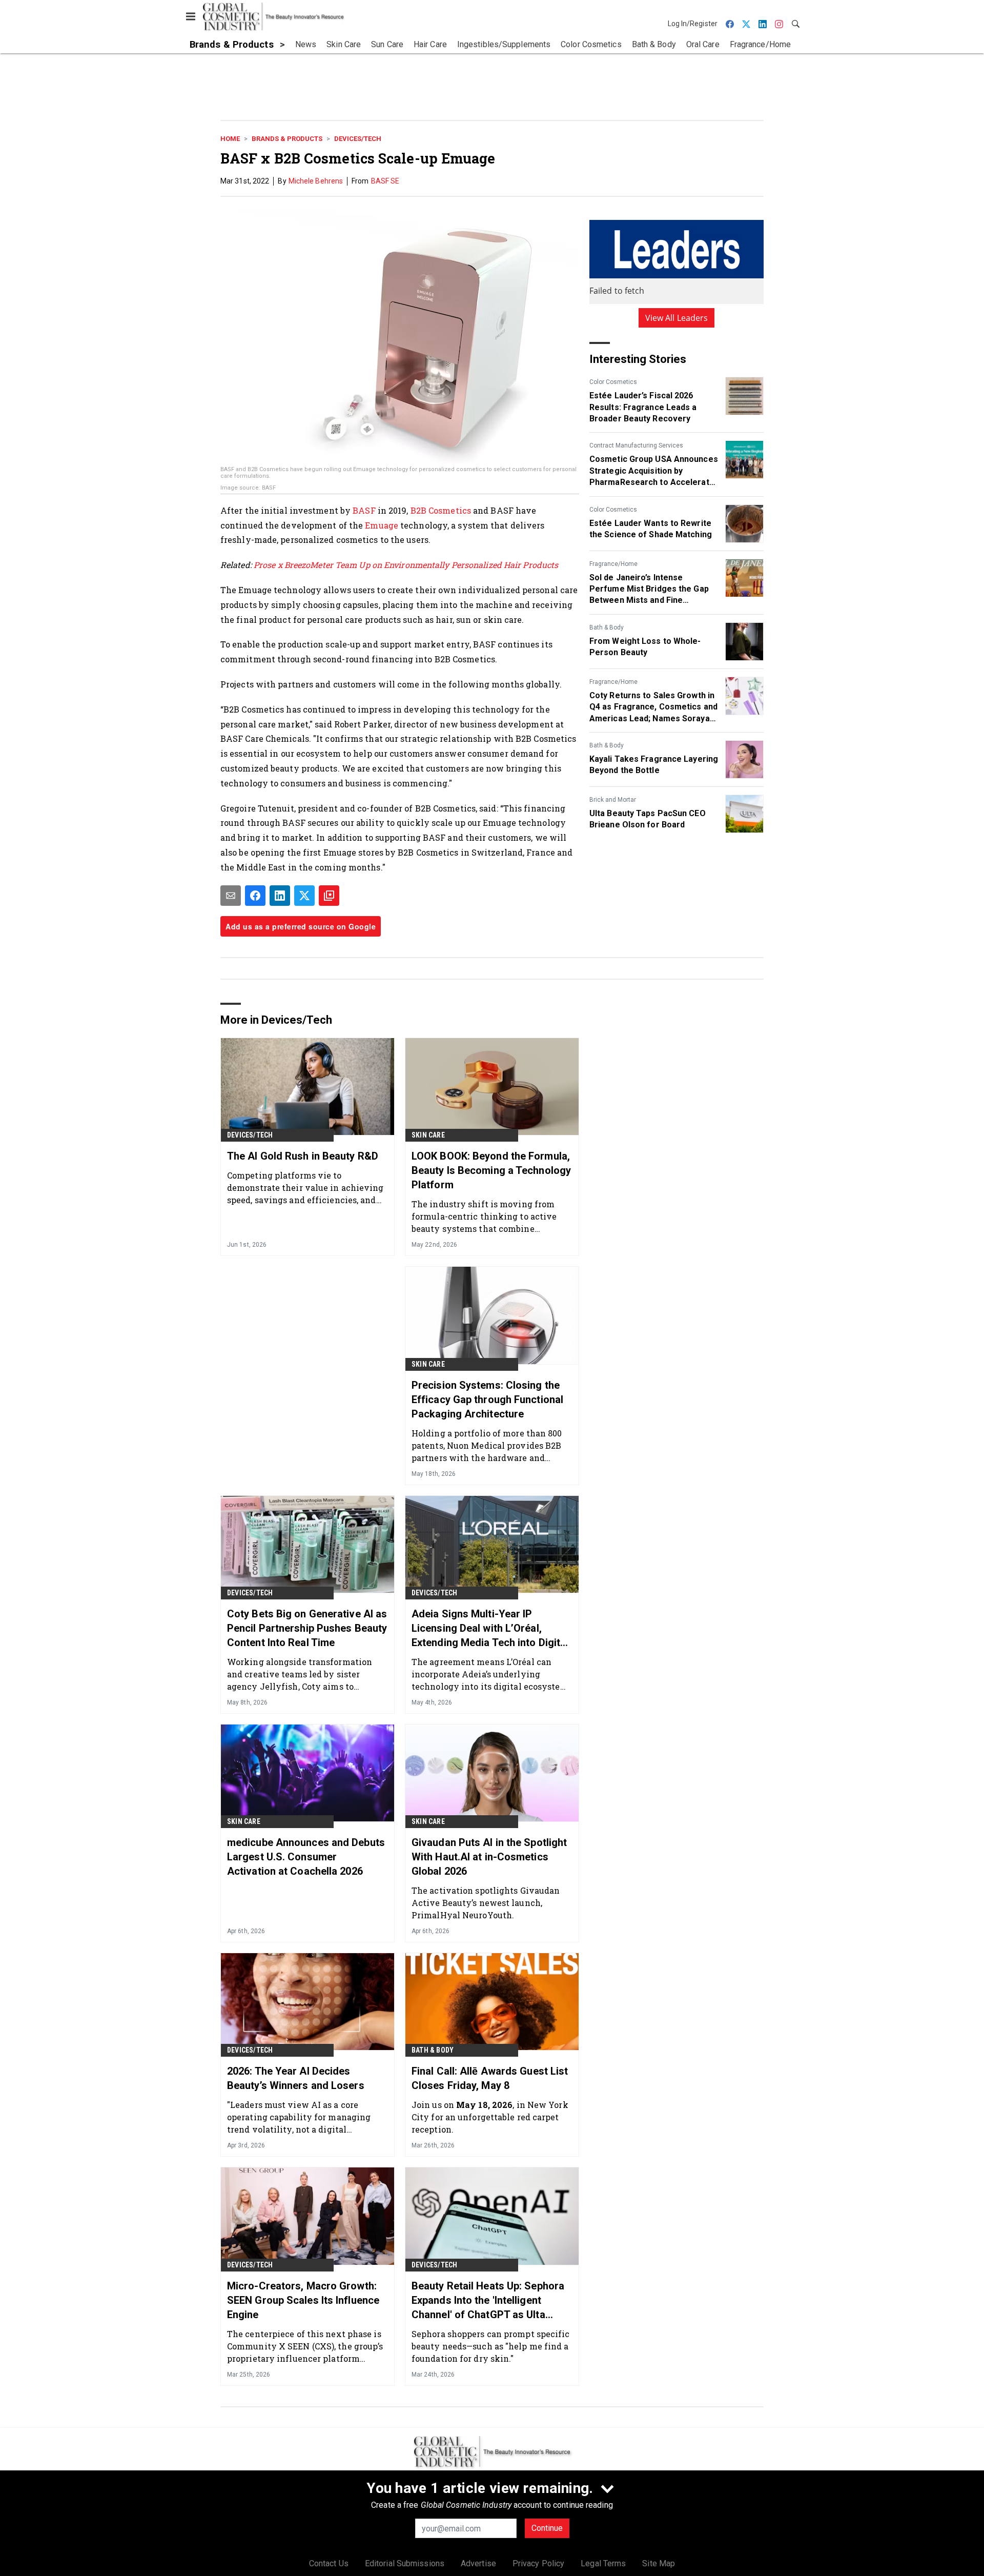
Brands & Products (287, 139)
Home (230, 139)
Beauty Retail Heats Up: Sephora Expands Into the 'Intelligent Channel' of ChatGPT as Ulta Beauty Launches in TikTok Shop (488, 2301)
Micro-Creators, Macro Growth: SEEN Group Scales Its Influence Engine (303, 2300)
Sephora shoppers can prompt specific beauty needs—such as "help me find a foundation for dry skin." (491, 2346)
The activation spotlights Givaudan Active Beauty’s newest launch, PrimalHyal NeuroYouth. (486, 1903)
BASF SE (385, 181)
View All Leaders (677, 318)
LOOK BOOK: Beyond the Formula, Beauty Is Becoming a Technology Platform (491, 1170)
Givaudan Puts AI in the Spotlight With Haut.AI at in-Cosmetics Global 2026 (489, 1857)
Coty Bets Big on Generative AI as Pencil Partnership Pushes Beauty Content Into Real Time (307, 1628)
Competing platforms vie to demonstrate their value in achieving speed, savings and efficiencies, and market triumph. (305, 1188)
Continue (547, 2528)
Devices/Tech (358, 139)
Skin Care (428, 1135)
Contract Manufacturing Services (636, 445)
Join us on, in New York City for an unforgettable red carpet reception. (490, 2117)
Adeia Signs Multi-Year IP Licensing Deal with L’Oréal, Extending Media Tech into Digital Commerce (490, 1629)
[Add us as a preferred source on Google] (329, 896)
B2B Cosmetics (440, 510)
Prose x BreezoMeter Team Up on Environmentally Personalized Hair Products (406, 565)
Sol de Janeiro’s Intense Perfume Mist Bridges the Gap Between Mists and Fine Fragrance (649, 590)
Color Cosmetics (613, 382)
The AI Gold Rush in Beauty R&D (303, 1156)
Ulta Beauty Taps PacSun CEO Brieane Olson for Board (648, 819)
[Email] (231, 896)
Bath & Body (607, 627)
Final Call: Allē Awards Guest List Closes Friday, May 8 (490, 2078)
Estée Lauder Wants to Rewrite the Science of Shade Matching (651, 529)
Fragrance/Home (613, 564)
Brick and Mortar (613, 800)
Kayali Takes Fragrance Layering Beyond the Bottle (654, 765)
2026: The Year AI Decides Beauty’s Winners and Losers (296, 2078)
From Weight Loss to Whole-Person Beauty (645, 647)
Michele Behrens (316, 181)
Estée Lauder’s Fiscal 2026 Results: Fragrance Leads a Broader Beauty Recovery (643, 407)
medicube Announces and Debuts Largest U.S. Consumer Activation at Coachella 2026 (306, 1857)
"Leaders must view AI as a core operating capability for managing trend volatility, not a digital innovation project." (299, 2117)
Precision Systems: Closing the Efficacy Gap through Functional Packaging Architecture (487, 1399)
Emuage (383, 525)
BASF (365, 510)
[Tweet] (304, 896)
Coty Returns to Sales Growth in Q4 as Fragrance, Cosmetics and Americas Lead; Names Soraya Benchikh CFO (653, 707)
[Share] (255, 896)
